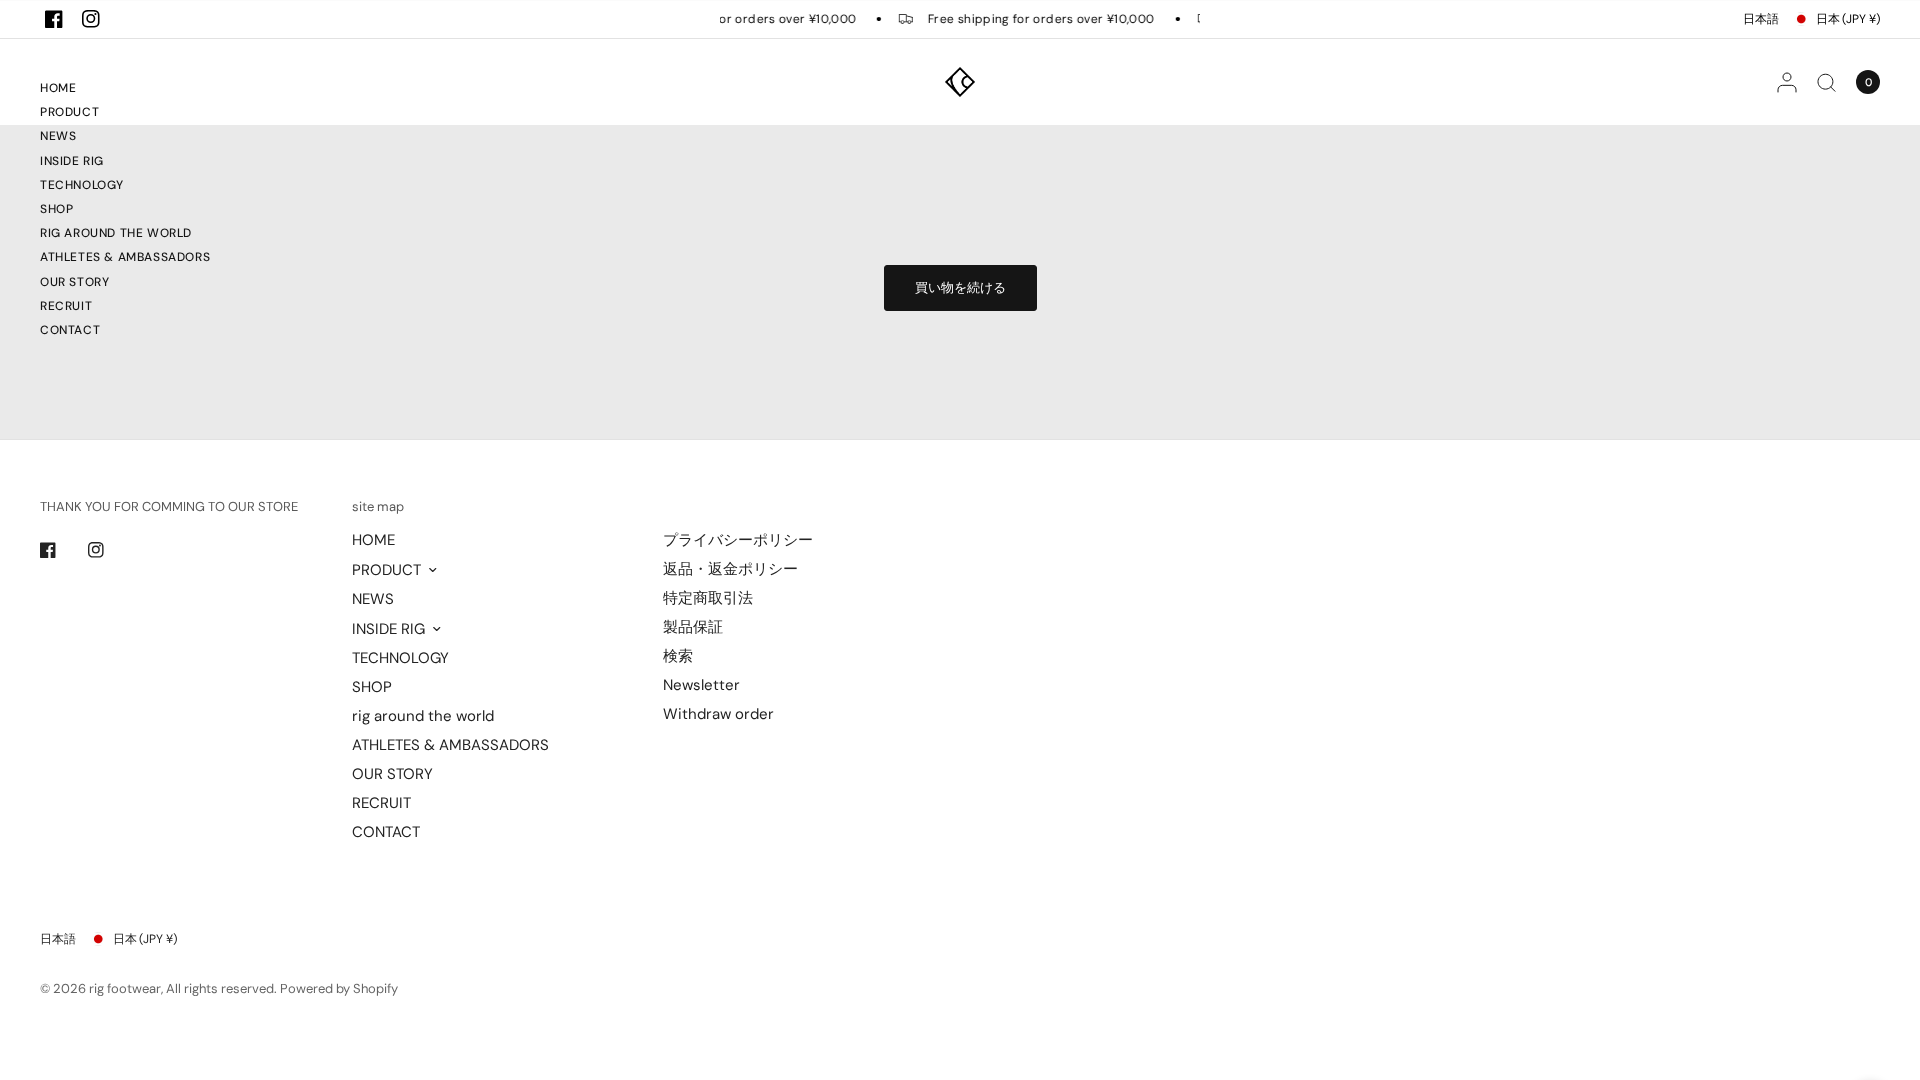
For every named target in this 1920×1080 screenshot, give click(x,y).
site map (378, 506)
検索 (678, 656)
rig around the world (116, 233)
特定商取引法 (708, 598)
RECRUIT (66, 306)
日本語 (1761, 19)
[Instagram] (91, 19)
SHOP (56, 209)
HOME (58, 88)
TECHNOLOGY (82, 185)
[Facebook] (54, 19)
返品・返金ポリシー (730, 569)
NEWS (58, 136)
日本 (1848, 19)
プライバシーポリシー (738, 540)
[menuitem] (125, 91)
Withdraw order (718, 714)
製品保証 (693, 627)
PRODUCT (69, 112)
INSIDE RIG (72, 161)
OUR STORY (74, 282)
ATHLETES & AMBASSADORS (125, 257)
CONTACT (70, 330)
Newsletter (701, 685)
